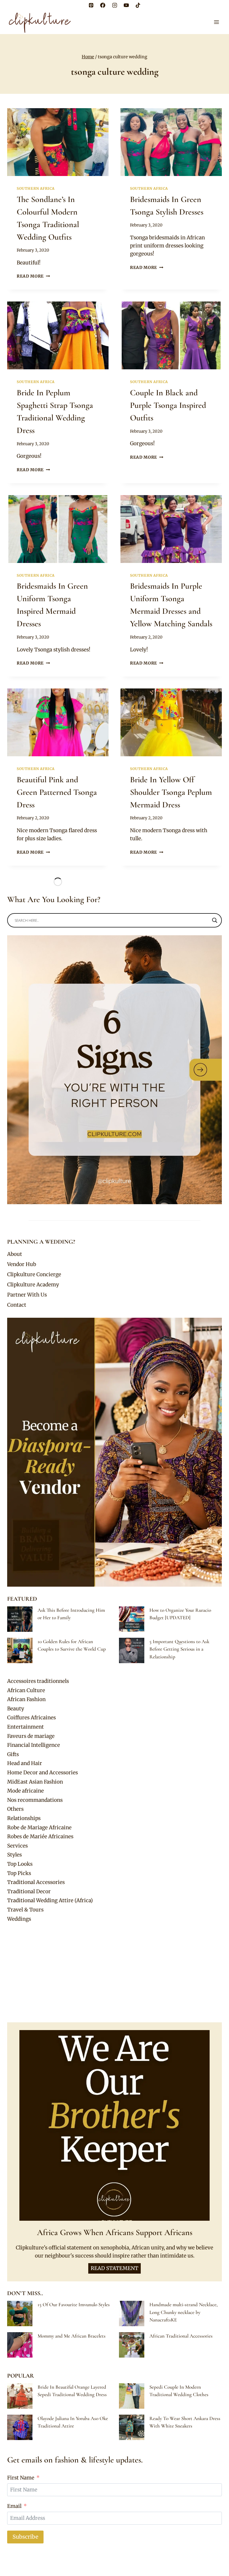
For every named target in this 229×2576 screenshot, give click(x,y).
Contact (17, 1305)
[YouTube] (126, 5)
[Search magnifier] (215, 920)
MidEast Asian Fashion (35, 1782)
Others (15, 1809)
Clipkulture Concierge (34, 1274)
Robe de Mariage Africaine (39, 1827)
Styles (14, 1855)
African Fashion (26, 1699)
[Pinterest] (91, 5)
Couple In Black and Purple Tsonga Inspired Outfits (168, 405)
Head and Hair (25, 1763)
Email (14, 2506)
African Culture (26, 1690)
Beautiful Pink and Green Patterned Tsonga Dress (57, 792)
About (15, 1254)
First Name (21, 2478)
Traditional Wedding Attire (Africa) (50, 1900)
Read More (33, 276)
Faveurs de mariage (31, 1736)
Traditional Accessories (36, 1882)
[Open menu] (216, 22)
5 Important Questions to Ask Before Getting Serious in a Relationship (179, 1649)
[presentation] (58, 142)
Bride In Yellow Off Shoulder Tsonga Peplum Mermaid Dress (171, 792)
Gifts (13, 1754)
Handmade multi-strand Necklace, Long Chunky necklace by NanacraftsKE (184, 2312)
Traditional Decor (29, 1891)
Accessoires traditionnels (38, 1681)
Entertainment (25, 1727)
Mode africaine (25, 1791)
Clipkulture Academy (33, 1285)
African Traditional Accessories (181, 2336)
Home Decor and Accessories (42, 1773)
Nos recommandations (35, 1800)
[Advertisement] (114, 1973)
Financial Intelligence (34, 1745)
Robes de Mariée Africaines (40, 1836)
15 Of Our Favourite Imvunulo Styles (74, 2305)
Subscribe (25, 2537)
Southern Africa (36, 188)
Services (17, 1846)
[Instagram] (114, 5)
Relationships (24, 1818)
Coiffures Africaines (31, 1718)
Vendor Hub (22, 1264)
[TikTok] (138, 5)
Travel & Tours (25, 1910)
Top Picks (19, 1873)
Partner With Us (27, 1295)
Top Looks (20, 1864)
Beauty (16, 1709)
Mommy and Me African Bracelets (72, 2336)
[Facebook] (103, 5)
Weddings (19, 1919)
